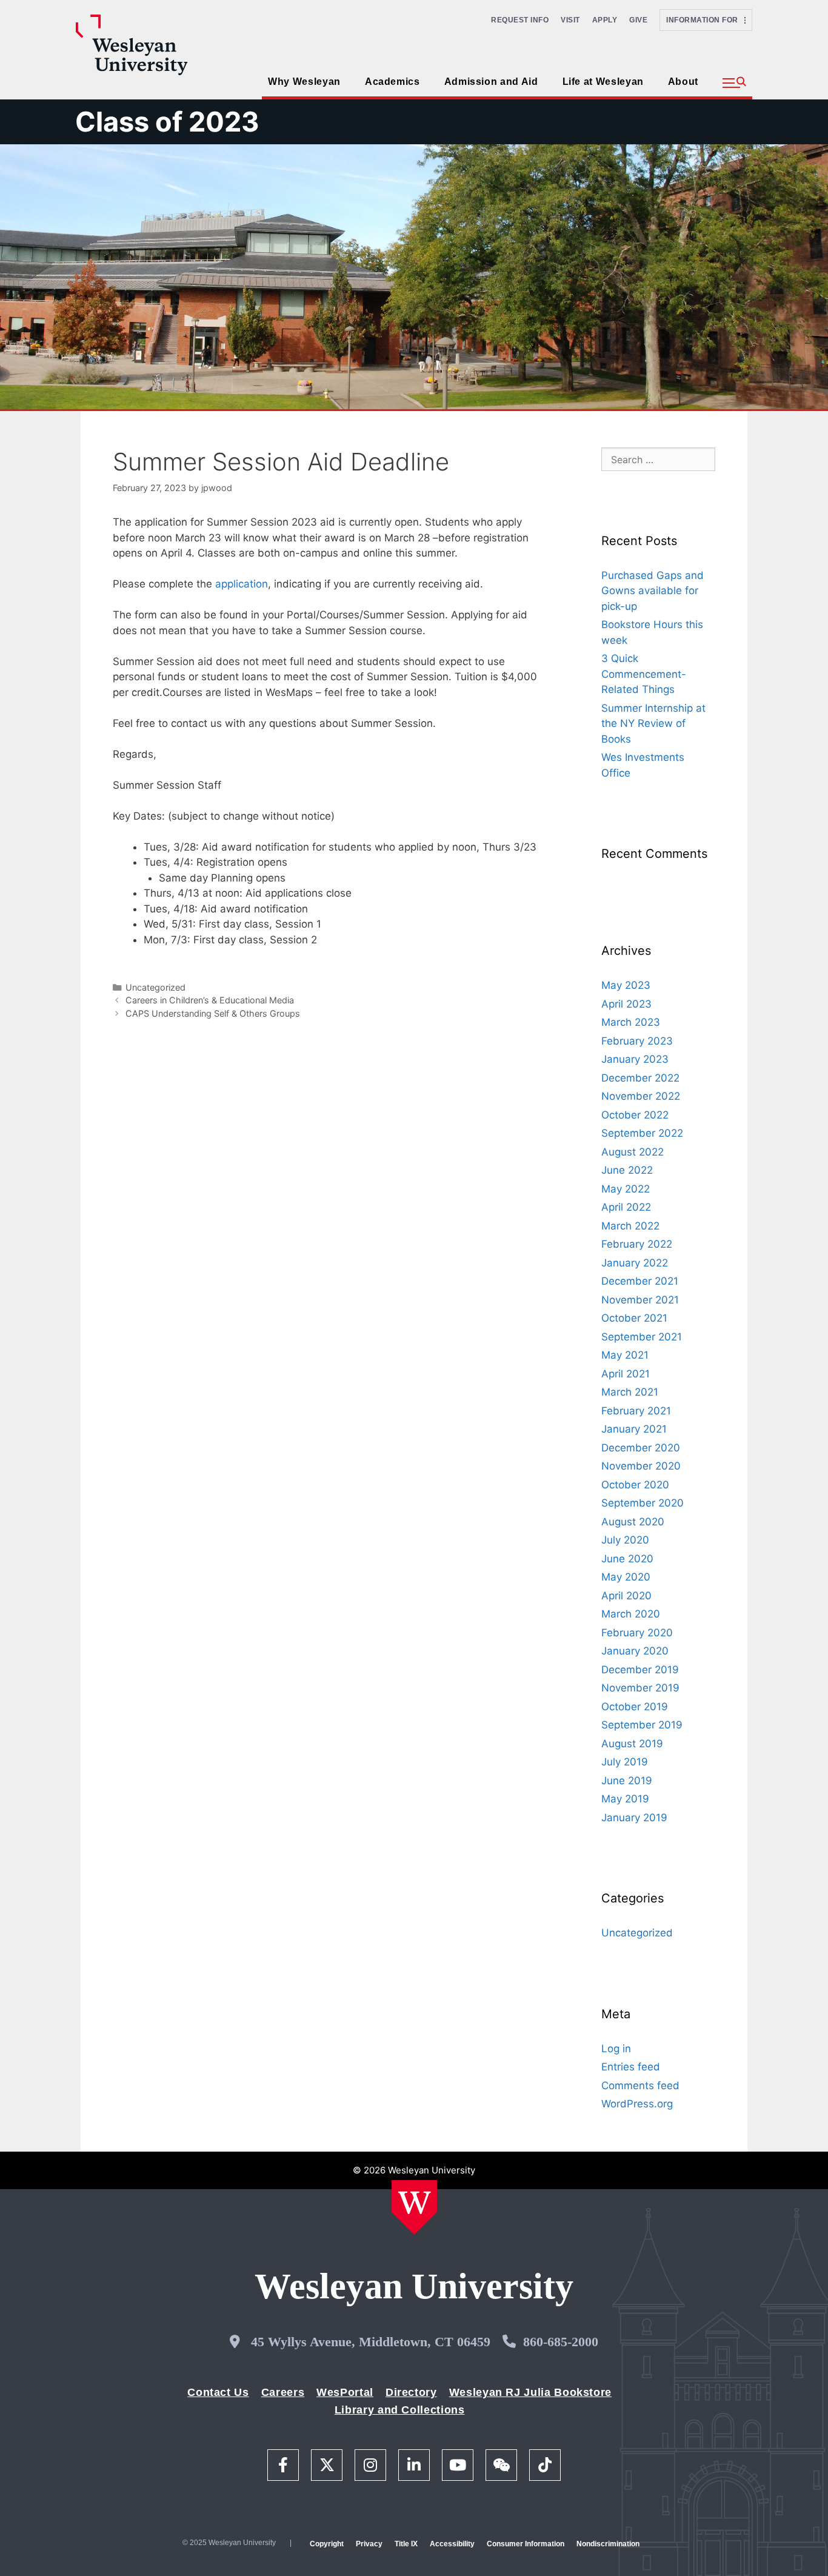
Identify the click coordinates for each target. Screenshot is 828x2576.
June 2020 (627, 1559)
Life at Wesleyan (603, 82)
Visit (570, 20)
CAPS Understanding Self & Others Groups (213, 1013)
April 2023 (626, 1004)
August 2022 (633, 1152)
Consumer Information (526, 2544)
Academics (392, 82)
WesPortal (345, 2392)
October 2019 (635, 1707)
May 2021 (625, 1355)
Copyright (327, 2544)
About (683, 82)
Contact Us (218, 2392)
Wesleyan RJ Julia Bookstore (530, 2392)
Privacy (369, 2544)
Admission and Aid (491, 82)
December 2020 (641, 1448)
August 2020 (633, 1522)
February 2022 (637, 1244)
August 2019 (632, 1744)
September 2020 (643, 1503)
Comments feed (640, 2086)
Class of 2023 (167, 122)
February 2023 (637, 1041)
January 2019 (634, 1818)
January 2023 (635, 1059)
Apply (605, 20)
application (242, 584)
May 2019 (625, 1799)
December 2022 (640, 1078)
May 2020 (626, 1577)
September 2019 (642, 1725)
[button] (734, 83)
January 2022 (635, 1263)
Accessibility (452, 2544)
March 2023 (631, 1022)
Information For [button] (705, 20)
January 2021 (634, 1429)
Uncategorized (155, 987)
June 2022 (627, 1170)
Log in (616, 2049)
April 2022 (626, 1207)
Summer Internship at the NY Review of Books (653, 724)
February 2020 (637, 1633)
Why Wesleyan (304, 82)
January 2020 (635, 1651)
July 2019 (625, 1762)
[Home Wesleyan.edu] (414, 2207)
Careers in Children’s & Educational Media (210, 1000)
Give (638, 20)
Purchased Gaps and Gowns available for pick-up (653, 591)
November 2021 (640, 1300)
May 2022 (626, 1189)
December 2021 (640, 1281)
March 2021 (630, 1392)
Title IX (406, 2544)
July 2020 (625, 1540)
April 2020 (626, 1596)
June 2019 (627, 1781)
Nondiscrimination (608, 2544)
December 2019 (640, 1670)
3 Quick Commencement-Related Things (644, 674)
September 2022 (642, 1133)
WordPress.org (637, 2104)
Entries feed (631, 2067)
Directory (411, 2392)
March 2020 (631, 1614)
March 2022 (630, 1226)
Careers (283, 2392)
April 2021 (626, 1374)
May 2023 (626, 985)
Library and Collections (400, 2410)
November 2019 (640, 1688)
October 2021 (634, 1318)
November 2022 (641, 1096)
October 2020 (635, 1485)
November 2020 (641, 1466)
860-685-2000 (561, 2342)
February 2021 (636, 1411)
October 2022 (635, 1115)
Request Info (520, 20)
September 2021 (642, 1337)
